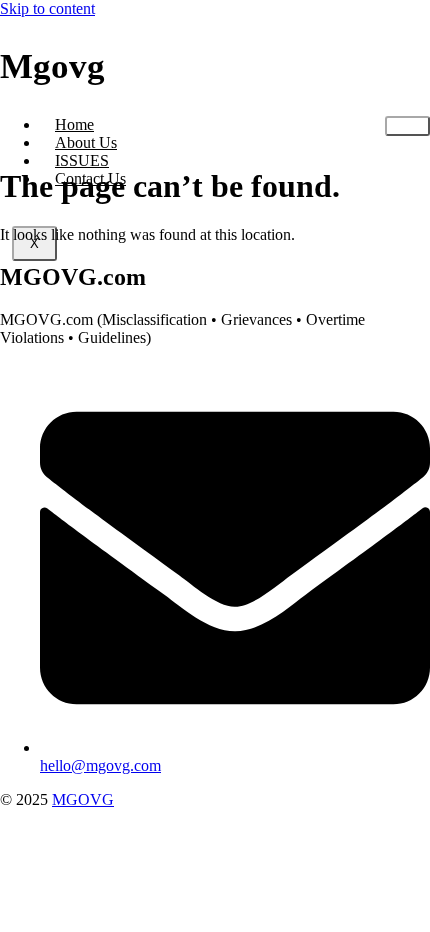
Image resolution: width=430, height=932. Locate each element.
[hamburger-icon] (407, 126)
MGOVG (83, 799)
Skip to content (47, 8)
